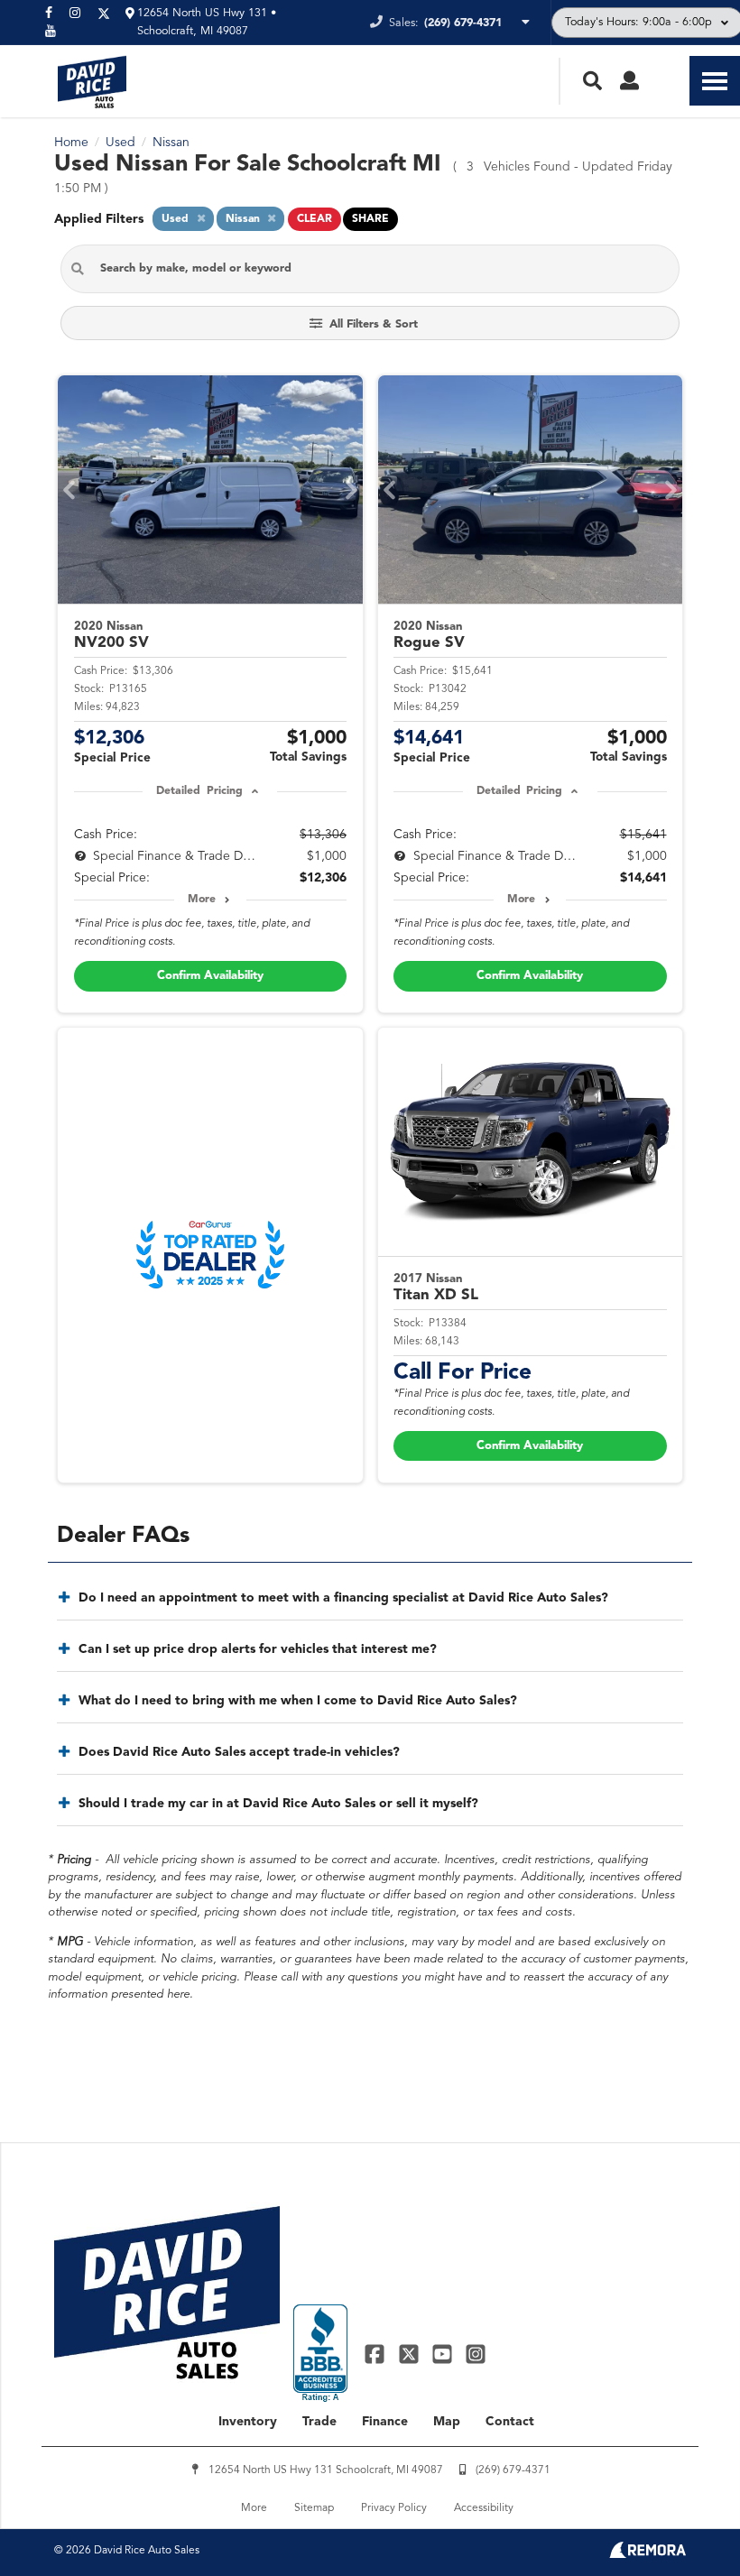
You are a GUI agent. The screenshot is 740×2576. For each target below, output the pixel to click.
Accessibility (484, 2508)
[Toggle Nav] (715, 81)
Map (447, 2422)
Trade (319, 2422)
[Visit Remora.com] (647, 2554)
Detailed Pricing (199, 791)
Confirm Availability (210, 976)
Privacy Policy (394, 2508)
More (202, 900)
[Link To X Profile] (410, 2354)
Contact (510, 2422)
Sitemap (314, 2508)
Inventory (248, 2422)
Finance (385, 2422)
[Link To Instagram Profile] (476, 2354)
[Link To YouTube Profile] (444, 2354)
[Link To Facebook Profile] (377, 2354)
